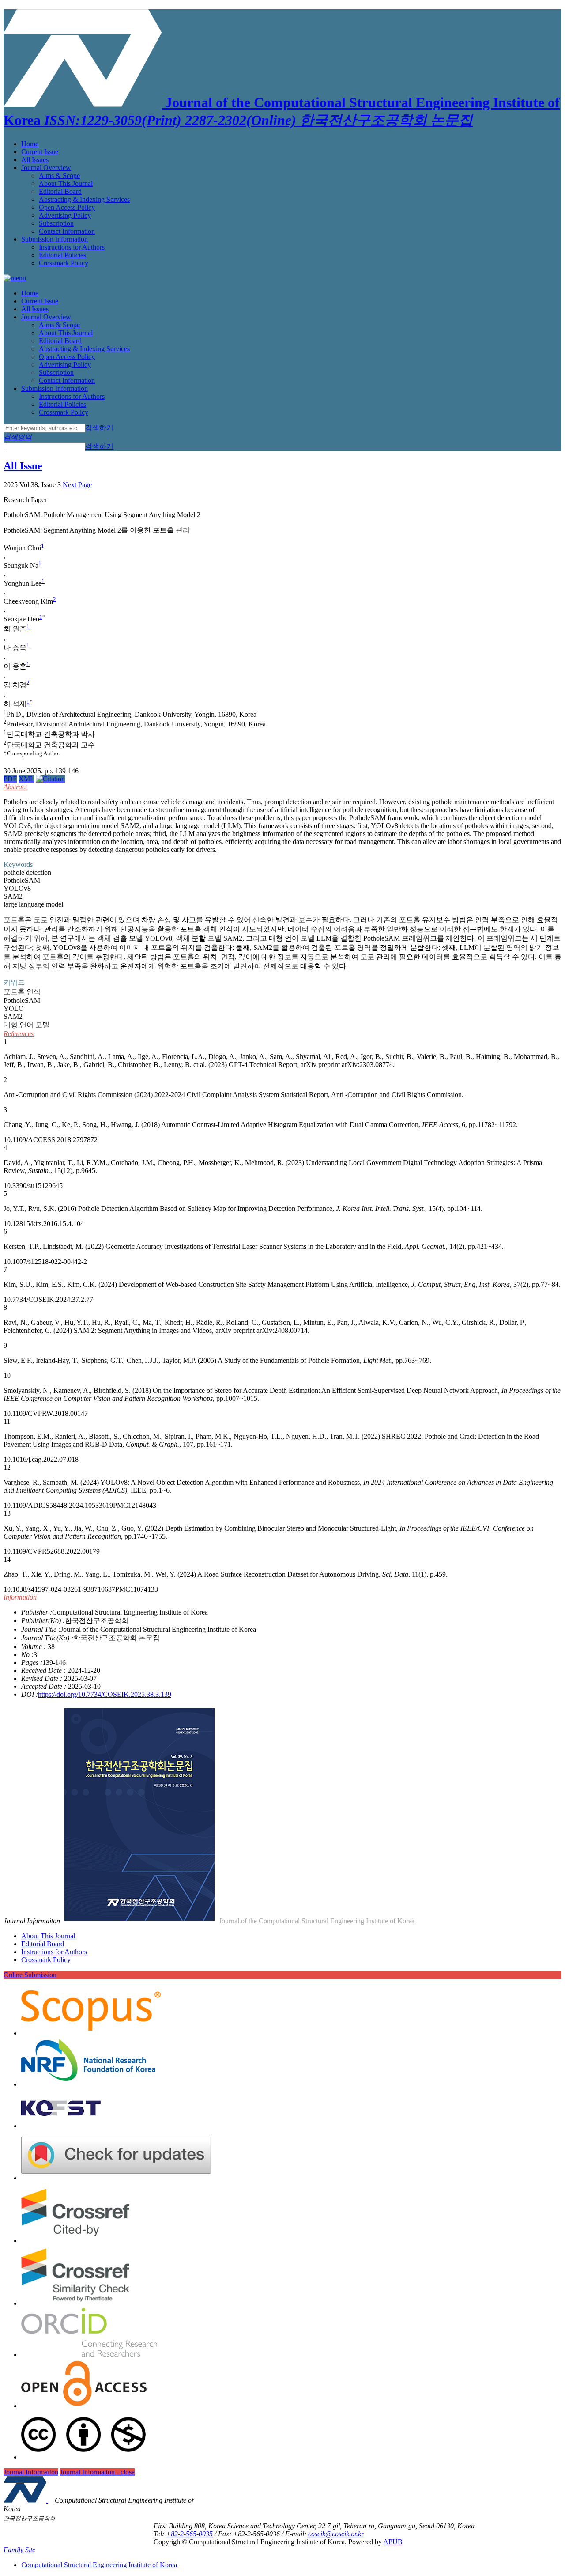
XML (26, 779)
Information (20, 1597)
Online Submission (30, 1975)
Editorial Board (60, 191)
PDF (10, 779)
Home (30, 144)
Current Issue (40, 152)
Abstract (15, 787)
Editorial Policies (62, 255)
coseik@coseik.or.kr (336, 2534)
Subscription (56, 223)
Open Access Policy (67, 207)
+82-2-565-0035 (189, 2534)
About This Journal (66, 183)
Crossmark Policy (64, 263)
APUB (393, 2542)
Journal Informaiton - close (97, 2472)
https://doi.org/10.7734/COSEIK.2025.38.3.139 (105, 1694)
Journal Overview (46, 168)
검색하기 (99, 428)
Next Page (77, 485)
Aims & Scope (59, 176)
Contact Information (67, 231)
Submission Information (55, 239)
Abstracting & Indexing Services (84, 199)
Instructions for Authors (72, 247)
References (19, 1034)
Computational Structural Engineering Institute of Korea (99, 2565)
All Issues (35, 160)
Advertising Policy (65, 215)
